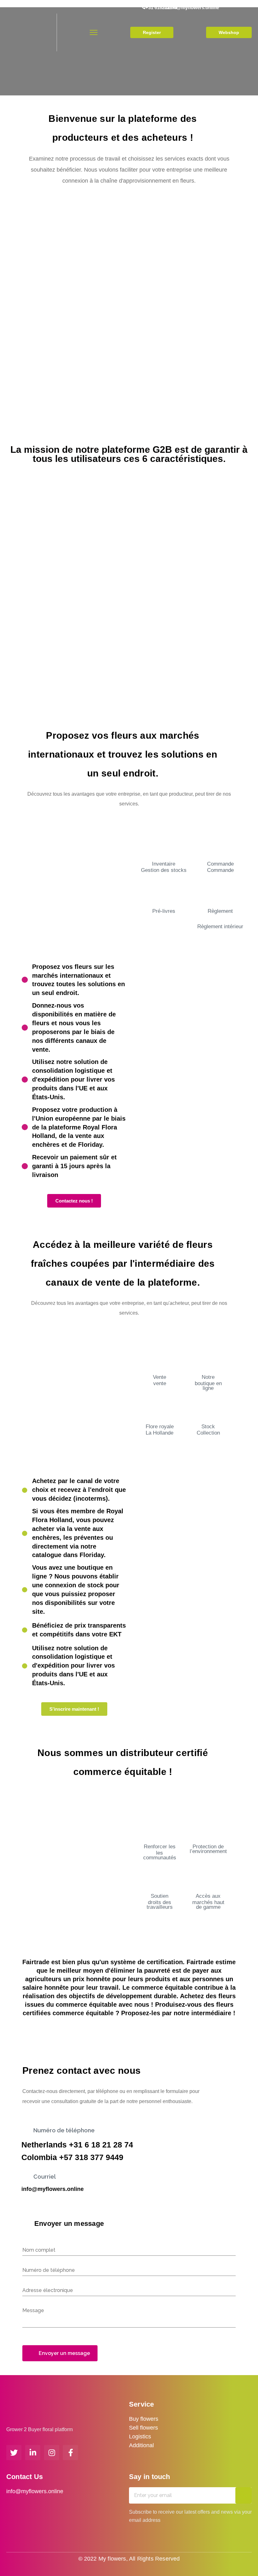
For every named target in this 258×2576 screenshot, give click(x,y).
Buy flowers (144, 2419)
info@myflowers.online (53, 2189)
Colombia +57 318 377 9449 (72, 2157)
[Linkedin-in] (33, 2453)
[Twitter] (14, 2453)
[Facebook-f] (70, 2453)
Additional (141, 2445)
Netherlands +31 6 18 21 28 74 (77, 2145)
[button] (152, 32)
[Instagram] (52, 2453)
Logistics (140, 2437)
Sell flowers (143, 2428)
